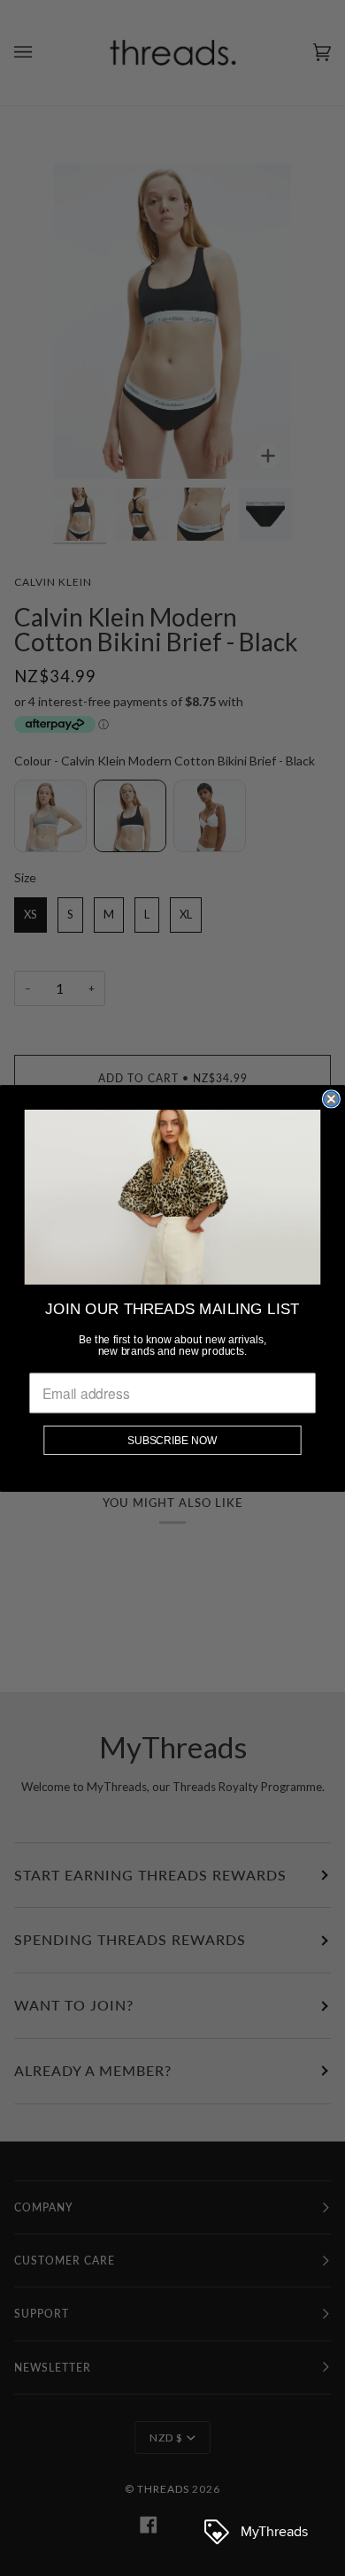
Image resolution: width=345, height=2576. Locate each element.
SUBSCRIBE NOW (172, 1440)
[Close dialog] (331, 1099)
